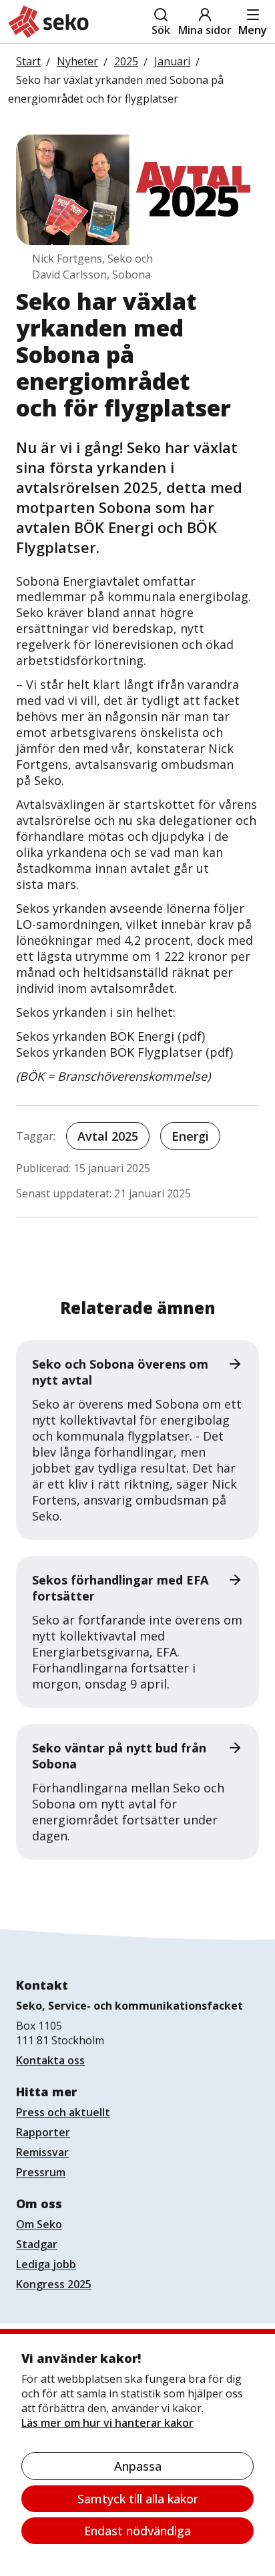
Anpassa (138, 2466)
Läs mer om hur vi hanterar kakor (107, 2423)
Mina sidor (205, 30)
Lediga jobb (46, 2264)
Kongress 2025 (54, 2284)
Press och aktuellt (63, 2112)
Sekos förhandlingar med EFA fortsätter (120, 1588)
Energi (190, 1136)
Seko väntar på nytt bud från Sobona (119, 1756)
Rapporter (43, 2132)
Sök (161, 30)
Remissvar (42, 2152)
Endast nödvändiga (137, 2531)
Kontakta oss (50, 2060)
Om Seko (39, 2224)
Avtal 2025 (108, 1136)
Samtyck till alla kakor (138, 2499)
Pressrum (41, 2172)
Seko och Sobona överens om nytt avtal (120, 1372)
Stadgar (37, 2244)
